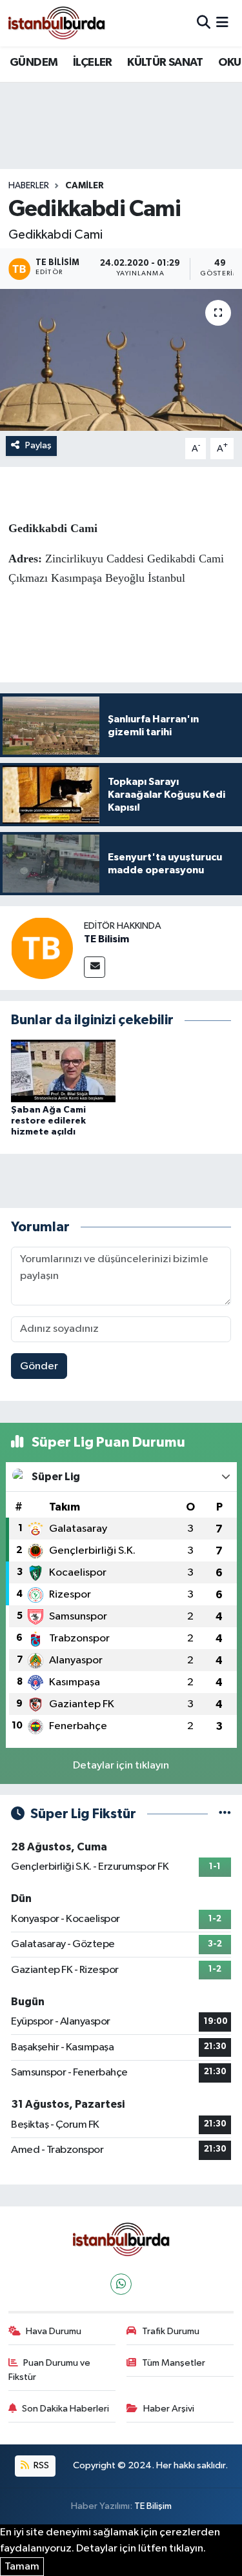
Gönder (39, 1366)
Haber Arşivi (169, 2409)
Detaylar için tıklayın (121, 1766)
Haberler (29, 186)
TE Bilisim (106, 939)
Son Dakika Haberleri (66, 2409)
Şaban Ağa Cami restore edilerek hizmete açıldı (48, 1121)
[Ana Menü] (222, 23)
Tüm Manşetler (174, 2363)
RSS (40, 2465)
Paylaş (38, 445)
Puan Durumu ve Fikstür (50, 2370)
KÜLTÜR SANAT (165, 63)
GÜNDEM (34, 63)
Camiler (85, 186)
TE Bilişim (153, 2506)
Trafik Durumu (171, 2331)
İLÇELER (93, 63)
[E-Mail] (95, 967)
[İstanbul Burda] (57, 23)
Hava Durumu (54, 2331)
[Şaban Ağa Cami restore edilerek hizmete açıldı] (63, 1070)
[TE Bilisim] (42, 948)
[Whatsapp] (121, 2284)
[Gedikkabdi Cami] (121, 360)
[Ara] (204, 23)
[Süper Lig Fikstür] (225, 1814)
